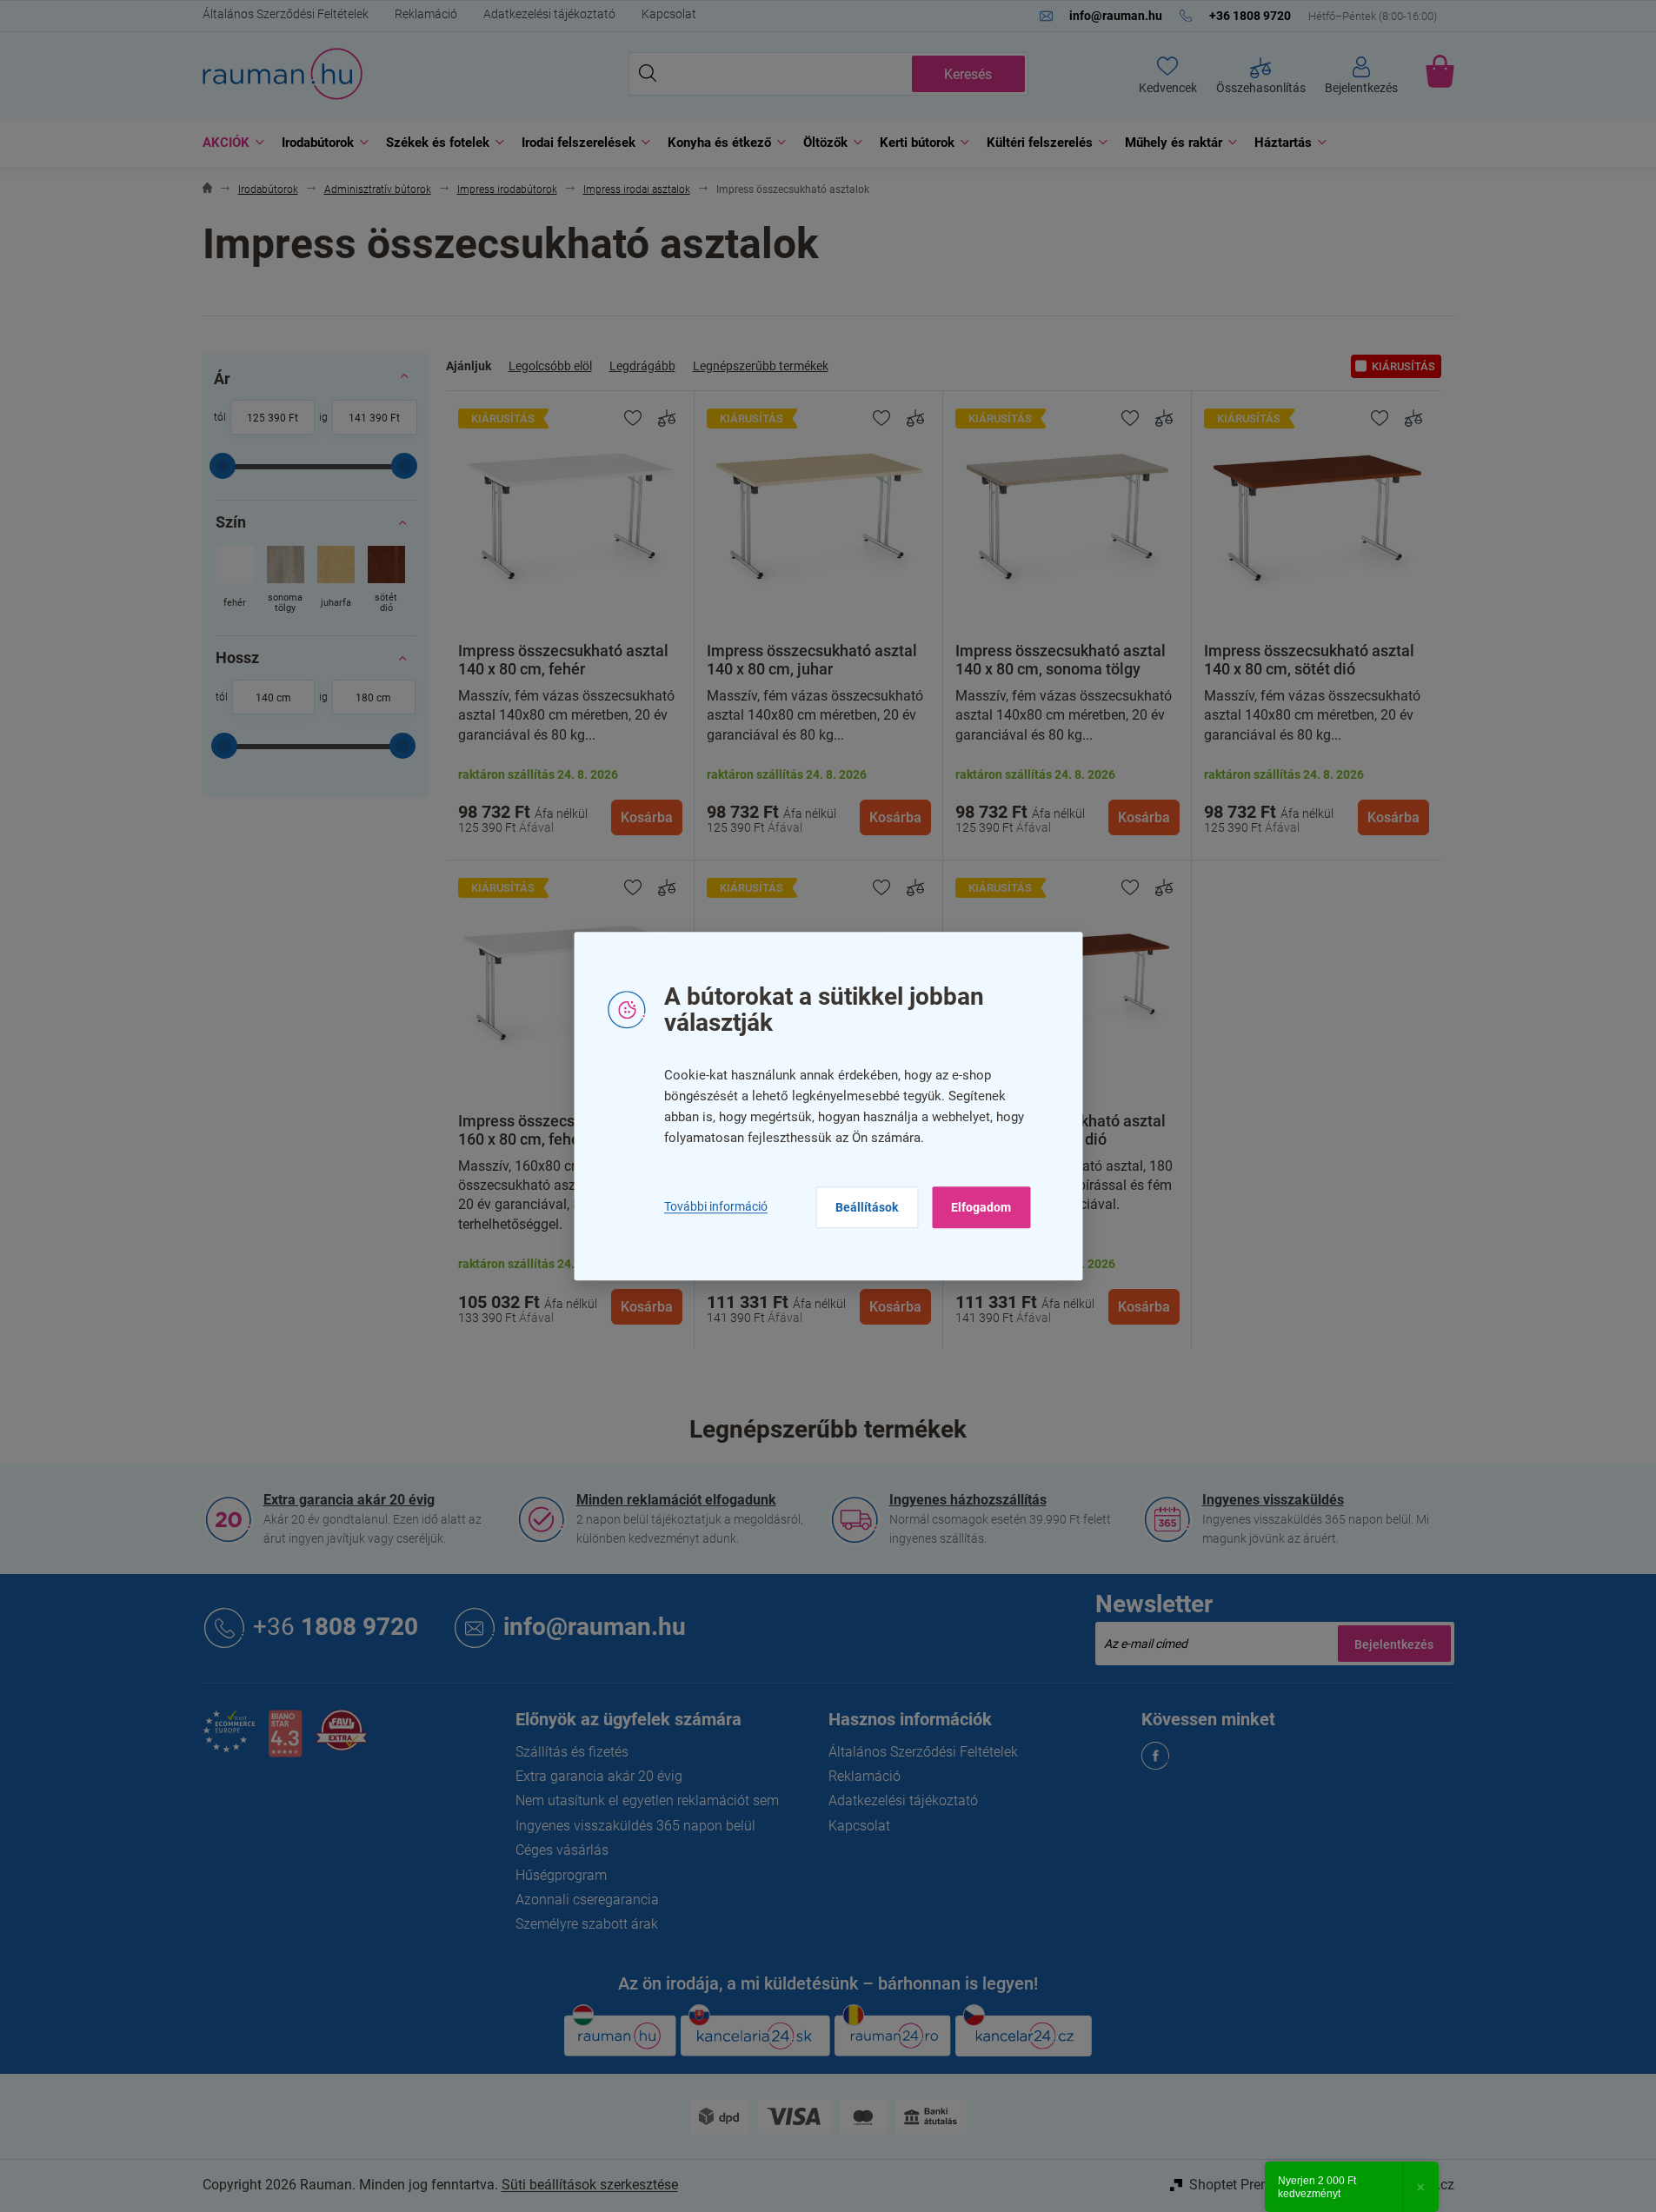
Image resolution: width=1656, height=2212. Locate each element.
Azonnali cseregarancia (587, 1900)
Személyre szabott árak (587, 1924)
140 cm (273, 698)
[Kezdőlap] (207, 190)
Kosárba (647, 817)
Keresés (968, 74)
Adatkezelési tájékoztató (549, 14)
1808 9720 (336, 1627)
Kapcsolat (669, 14)
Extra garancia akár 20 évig (349, 1500)
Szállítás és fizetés (572, 1752)
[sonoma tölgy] (286, 581)
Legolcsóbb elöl (550, 366)
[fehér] (235, 581)
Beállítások (867, 1207)
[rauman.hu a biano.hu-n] (285, 1740)
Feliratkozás (1394, 1644)
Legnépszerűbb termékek (761, 366)
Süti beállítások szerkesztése (590, 2185)
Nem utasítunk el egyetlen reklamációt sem (647, 1800)
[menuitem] (229, 143)
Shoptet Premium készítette (1274, 2185)
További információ (716, 1207)
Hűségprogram (561, 1875)
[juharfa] (336, 581)
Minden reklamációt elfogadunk (676, 1500)
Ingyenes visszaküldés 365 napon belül (635, 1826)
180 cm (373, 698)
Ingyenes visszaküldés (1273, 1500)
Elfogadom (981, 1207)
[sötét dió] (386, 581)
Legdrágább (642, 366)
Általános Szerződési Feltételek (286, 14)
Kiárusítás (1403, 366)
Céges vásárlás (562, 1850)
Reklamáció (426, 14)
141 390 (368, 418)
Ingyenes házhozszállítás (968, 1500)
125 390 (266, 418)
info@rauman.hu (595, 1627)
